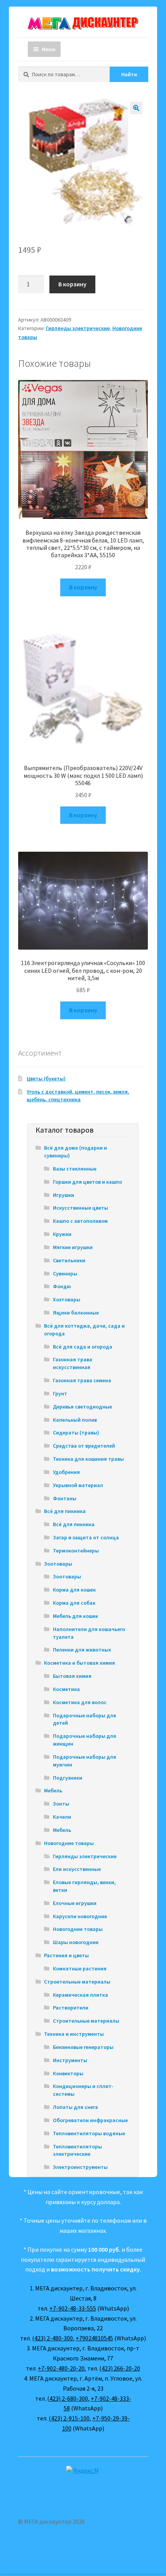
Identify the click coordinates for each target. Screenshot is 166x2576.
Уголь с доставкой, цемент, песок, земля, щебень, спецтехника (78, 1095)
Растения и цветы (66, 1955)
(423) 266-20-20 (120, 2368)
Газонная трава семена (82, 1380)
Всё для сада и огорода (83, 1347)
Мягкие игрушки (73, 1247)
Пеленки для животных (82, 1650)
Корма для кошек (74, 1590)
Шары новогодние (76, 1942)
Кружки (62, 1234)
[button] (136, 108)
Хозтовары (67, 1299)
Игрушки (64, 1195)
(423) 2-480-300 (53, 2338)
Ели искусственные (77, 1869)
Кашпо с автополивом (80, 1221)
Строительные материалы (77, 1982)
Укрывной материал (78, 1485)
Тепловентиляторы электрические (77, 2150)
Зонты (61, 1804)
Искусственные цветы (80, 1208)
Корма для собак (74, 1603)
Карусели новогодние (80, 1916)
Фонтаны (65, 1498)
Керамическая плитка (80, 1995)
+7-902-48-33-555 (73, 2308)
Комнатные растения (80, 1968)
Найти (129, 74)
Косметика (66, 1689)
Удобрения (66, 1472)
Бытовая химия (72, 1676)
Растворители (71, 2008)
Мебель (53, 1790)
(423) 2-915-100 (69, 2418)
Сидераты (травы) (76, 1433)
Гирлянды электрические (78, 328)
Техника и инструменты (74, 2034)
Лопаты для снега (75, 2107)
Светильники (69, 1260)
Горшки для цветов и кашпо (87, 1182)
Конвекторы (68, 2073)
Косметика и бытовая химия (80, 1663)
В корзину (72, 284)
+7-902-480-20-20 (61, 2368)
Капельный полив (75, 1420)
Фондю (62, 1286)
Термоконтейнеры (76, 1551)
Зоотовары (58, 1564)
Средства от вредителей (84, 1446)
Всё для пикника (65, 1511)
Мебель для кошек (75, 1616)
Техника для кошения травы (88, 1459)
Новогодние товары (69, 1843)
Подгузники (68, 1778)
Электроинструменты (80, 2167)
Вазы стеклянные (75, 1169)
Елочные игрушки (75, 1903)
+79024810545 (94, 2338)
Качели (62, 1817)
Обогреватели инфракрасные (90, 2120)
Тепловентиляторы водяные (89, 2133)
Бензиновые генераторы (83, 2047)
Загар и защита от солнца (86, 1537)
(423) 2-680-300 (68, 2398)
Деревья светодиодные (82, 1407)
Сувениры (65, 1273)
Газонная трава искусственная (73, 1363)
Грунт (60, 1393)
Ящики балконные (76, 1313)
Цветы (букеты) (46, 1078)
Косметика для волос (80, 1702)
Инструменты (70, 2060)
